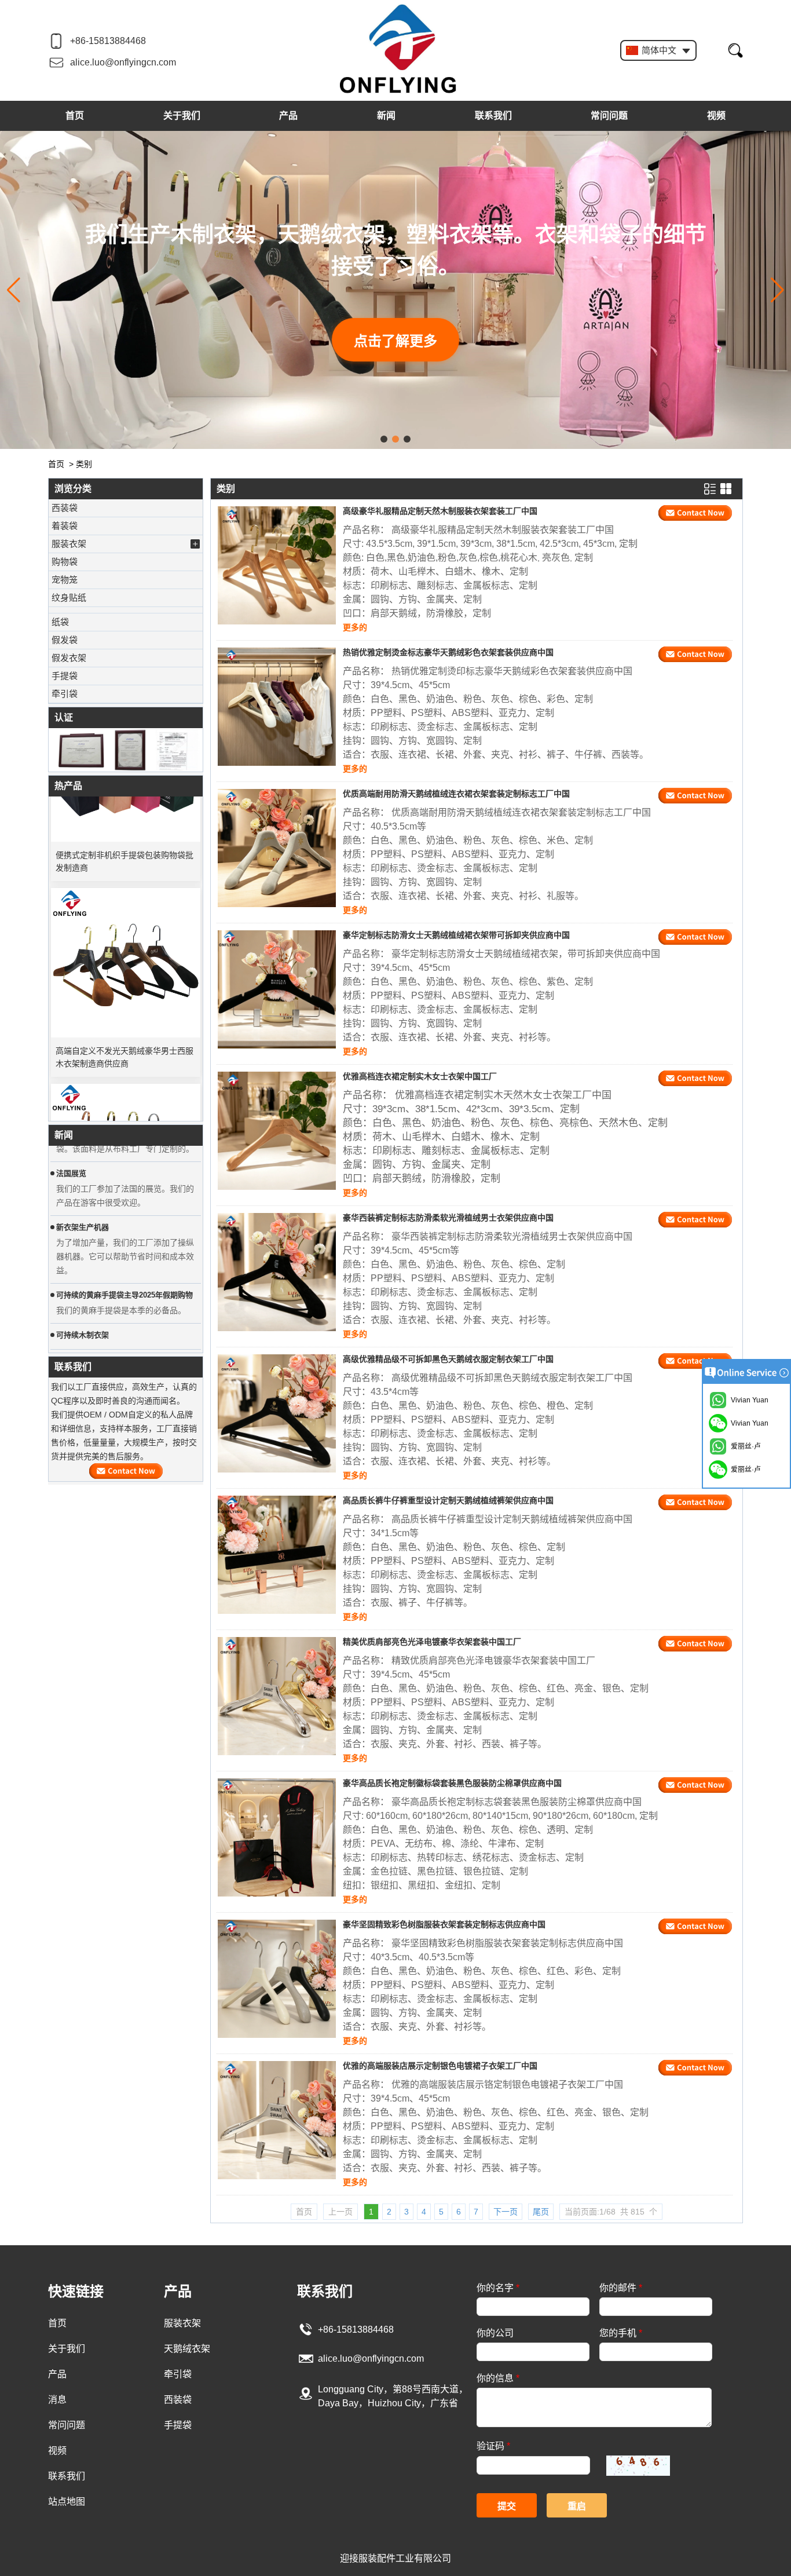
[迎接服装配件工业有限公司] (398, 50)
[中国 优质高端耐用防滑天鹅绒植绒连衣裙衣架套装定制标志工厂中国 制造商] (277, 848)
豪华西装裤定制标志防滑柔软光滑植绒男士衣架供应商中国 (448, 1218)
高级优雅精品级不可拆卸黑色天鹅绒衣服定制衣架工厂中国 (448, 1359)
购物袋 (65, 562)
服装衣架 (69, 544)
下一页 (506, 2212)
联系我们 (493, 116)
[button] (384, 439)
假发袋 (65, 640)
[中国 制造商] (126, 610)
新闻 (386, 116)
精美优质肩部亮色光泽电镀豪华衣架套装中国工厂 (432, 1642)
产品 (288, 116)
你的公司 (495, 2333)
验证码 (493, 2446)
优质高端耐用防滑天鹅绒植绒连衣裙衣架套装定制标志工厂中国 (456, 794)
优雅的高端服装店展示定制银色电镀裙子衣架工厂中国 (440, 2066)
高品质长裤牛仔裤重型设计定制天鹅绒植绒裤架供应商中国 (448, 1500)
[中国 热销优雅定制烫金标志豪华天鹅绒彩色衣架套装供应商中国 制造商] (277, 707)
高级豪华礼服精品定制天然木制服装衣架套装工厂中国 (440, 511)
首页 (75, 116)
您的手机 (621, 2333)
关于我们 (182, 116)
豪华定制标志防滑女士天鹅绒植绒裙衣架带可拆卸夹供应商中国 (456, 935)
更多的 (355, 627)
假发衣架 (69, 658)
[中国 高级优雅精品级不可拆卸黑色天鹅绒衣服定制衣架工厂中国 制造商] (277, 1413)
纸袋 (60, 622)
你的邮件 (621, 2288)
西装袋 (65, 508)
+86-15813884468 (108, 41)
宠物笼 (65, 580)
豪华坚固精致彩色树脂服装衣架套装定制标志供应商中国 (444, 1924)
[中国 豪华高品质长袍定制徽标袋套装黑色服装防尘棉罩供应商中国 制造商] (277, 1837)
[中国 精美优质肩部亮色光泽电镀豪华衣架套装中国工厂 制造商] (277, 1696)
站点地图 (67, 2502)
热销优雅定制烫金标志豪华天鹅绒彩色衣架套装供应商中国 (448, 652)
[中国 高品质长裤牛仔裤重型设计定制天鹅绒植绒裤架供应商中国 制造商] (277, 1555)
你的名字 (498, 2288)
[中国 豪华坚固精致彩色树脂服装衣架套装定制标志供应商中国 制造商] (277, 1979)
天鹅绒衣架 (187, 2349)
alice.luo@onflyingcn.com (123, 62)
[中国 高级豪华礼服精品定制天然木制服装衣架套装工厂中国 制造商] (277, 565)
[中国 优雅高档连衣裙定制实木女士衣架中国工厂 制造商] (277, 1131)
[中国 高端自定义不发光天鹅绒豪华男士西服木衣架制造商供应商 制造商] (126, 938)
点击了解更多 (395, 341)
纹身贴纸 (69, 598)
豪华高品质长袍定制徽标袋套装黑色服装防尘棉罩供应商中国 (452, 1783)
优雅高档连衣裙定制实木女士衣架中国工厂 (420, 1076)
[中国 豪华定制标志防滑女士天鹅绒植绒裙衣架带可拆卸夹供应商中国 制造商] (277, 989)
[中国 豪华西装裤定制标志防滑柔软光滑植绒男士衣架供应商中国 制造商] (277, 1272)
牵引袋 (65, 694)
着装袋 (65, 526)
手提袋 (65, 676)
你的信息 (498, 2378)
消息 (57, 2400)
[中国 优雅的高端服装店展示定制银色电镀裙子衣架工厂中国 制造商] (277, 2120)
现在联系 (126, 1471)
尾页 (541, 2212)
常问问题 (609, 116)
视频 (716, 116)
